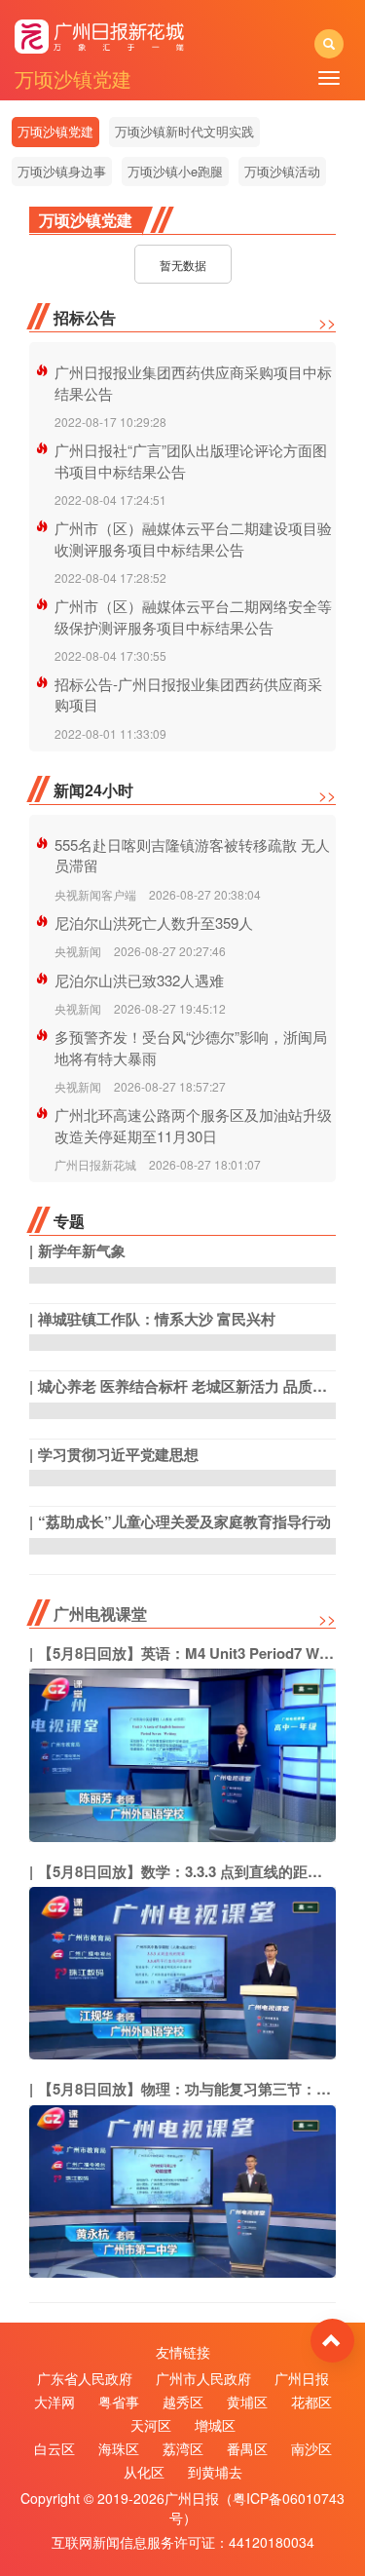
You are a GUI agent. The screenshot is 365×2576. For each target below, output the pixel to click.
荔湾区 (183, 2448)
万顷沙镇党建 (55, 131)
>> (327, 322)
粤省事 (119, 2402)
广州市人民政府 (203, 2378)
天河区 (151, 2425)
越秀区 (183, 2402)
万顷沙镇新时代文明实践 (184, 131)
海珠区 (119, 2448)
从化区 (144, 2472)
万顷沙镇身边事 (62, 171)
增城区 (215, 2425)
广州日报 (302, 2378)
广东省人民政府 (85, 2378)
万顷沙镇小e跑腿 (175, 171)
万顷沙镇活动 (282, 171)
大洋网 (55, 2402)
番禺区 (247, 2448)
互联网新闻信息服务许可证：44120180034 (183, 2542)
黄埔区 (247, 2402)
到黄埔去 (215, 2472)
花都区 (311, 2402)
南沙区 (311, 2448)
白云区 (55, 2448)
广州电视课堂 (100, 1614)
